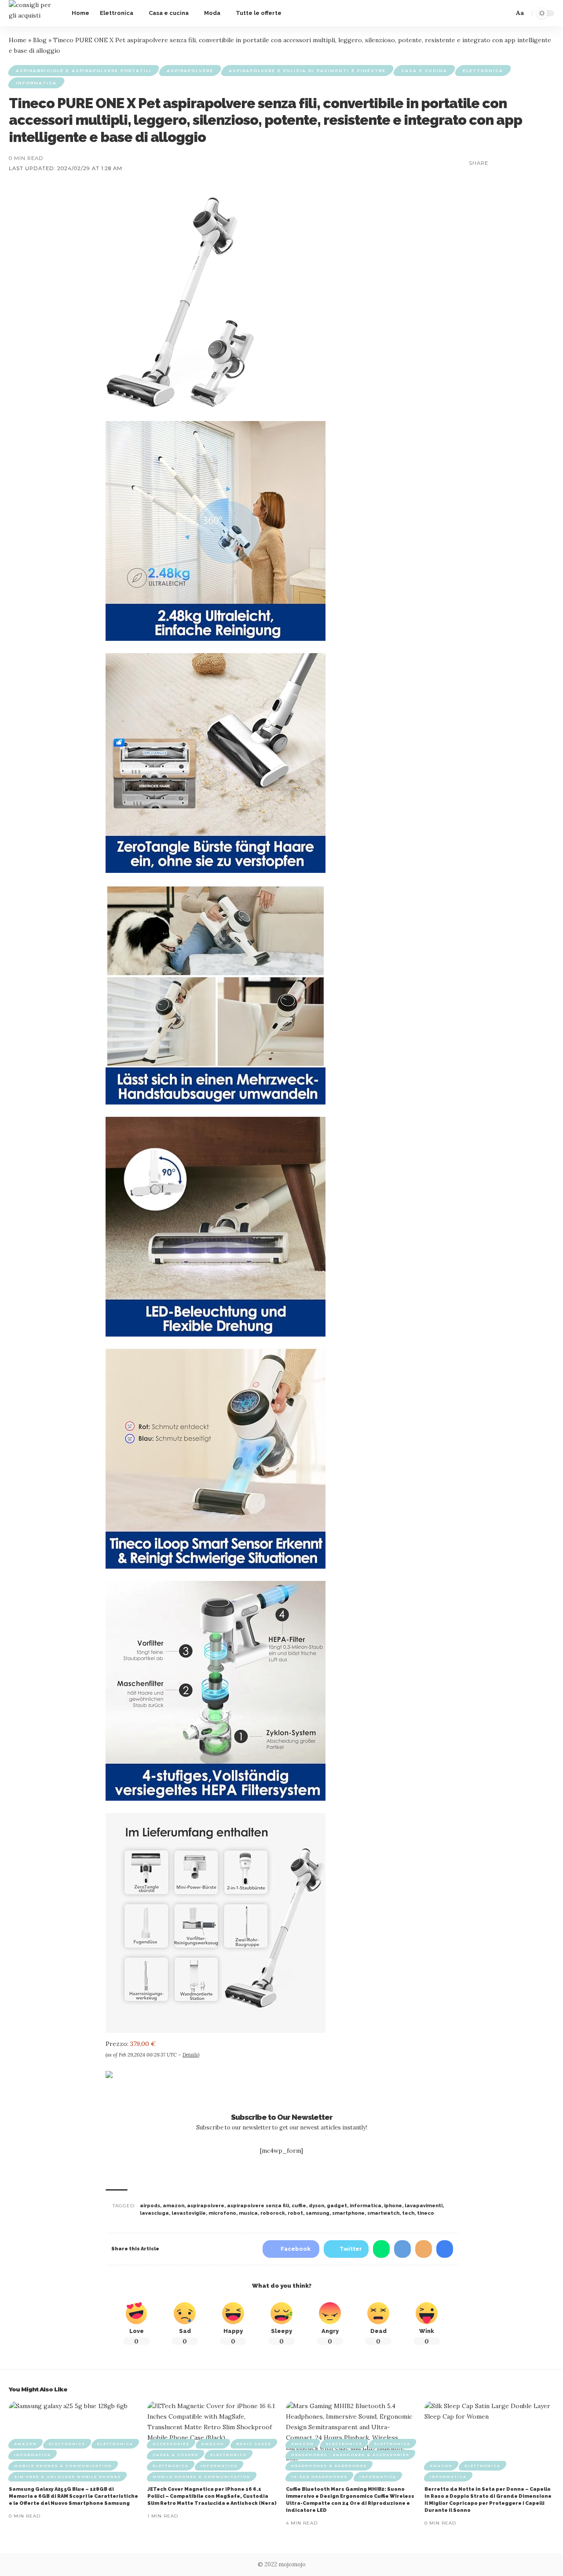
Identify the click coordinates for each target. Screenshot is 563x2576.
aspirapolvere (206, 2206)
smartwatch (383, 2213)
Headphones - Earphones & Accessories (350, 2455)
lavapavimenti (424, 2206)
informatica (366, 2206)
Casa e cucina (424, 71)
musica (248, 2213)
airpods (150, 2206)
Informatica (36, 83)
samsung (318, 2213)
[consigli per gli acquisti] (33, 13)
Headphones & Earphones (329, 2466)
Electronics (67, 2444)
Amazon (26, 2444)
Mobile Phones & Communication (63, 2466)
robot (295, 2213)
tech (408, 2213)
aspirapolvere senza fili (258, 2206)
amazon (174, 2206)
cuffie (299, 2206)
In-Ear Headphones (319, 2477)
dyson (316, 2206)
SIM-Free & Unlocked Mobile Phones (68, 2477)
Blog (40, 40)
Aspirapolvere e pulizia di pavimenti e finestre (307, 71)
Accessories (171, 2444)
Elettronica (483, 71)
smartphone (348, 2213)
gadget (337, 2206)
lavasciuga (154, 2213)
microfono (222, 2213)
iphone (393, 2206)
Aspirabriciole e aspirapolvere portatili (84, 71)
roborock (273, 2213)
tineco (426, 2213)
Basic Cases (254, 2444)
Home (18, 40)
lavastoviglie (189, 2213)
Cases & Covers (175, 2455)
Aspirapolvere (190, 71)
